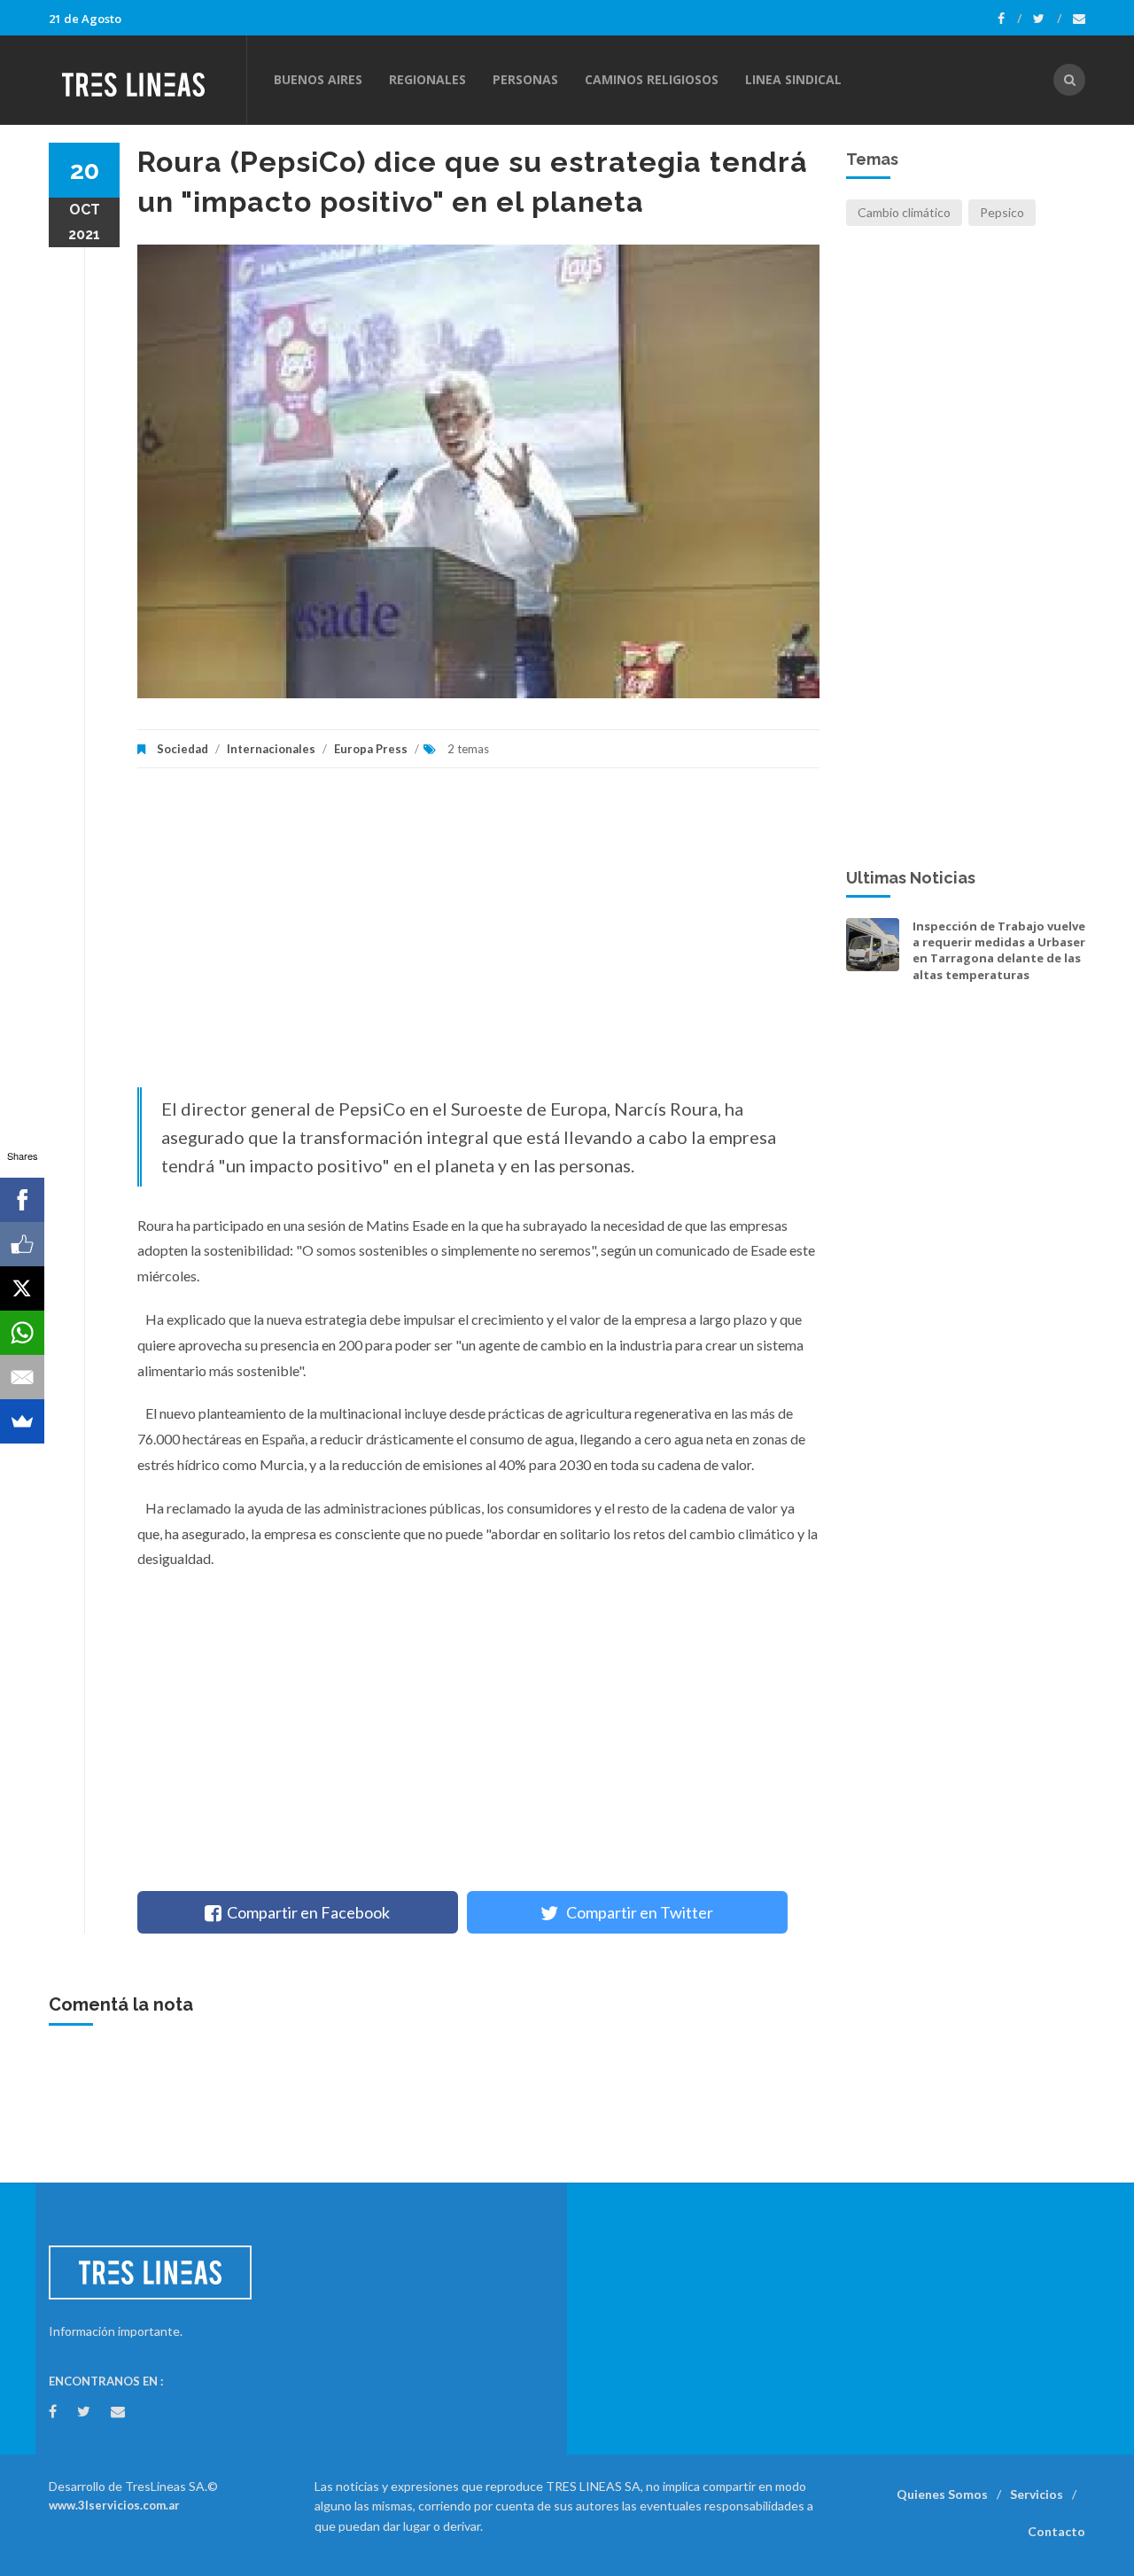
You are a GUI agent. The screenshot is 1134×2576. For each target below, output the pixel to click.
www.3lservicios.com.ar (114, 2505)
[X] (22, 1288)
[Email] (22, 1377)
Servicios (1037, 2494)
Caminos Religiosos (652, 79)
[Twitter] (1047, 19)
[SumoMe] (22, 1421)
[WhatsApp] (22, 1333)
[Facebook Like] (22, 1244)
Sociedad (183, 749)
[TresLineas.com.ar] (147, 80)
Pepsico (1002, 212)
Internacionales (271, 749)
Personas (525, 79)
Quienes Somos (942, 2494)
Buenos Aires (318, 79)
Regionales (427, 79)
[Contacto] (1079, 19)
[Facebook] (1010, 19)
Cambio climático (904, 212)
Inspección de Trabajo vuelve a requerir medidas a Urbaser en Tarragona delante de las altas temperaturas (999, 950)
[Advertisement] (478, 937)
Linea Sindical (793, 79)
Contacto (1056, 2531)
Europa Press (371, 749)
